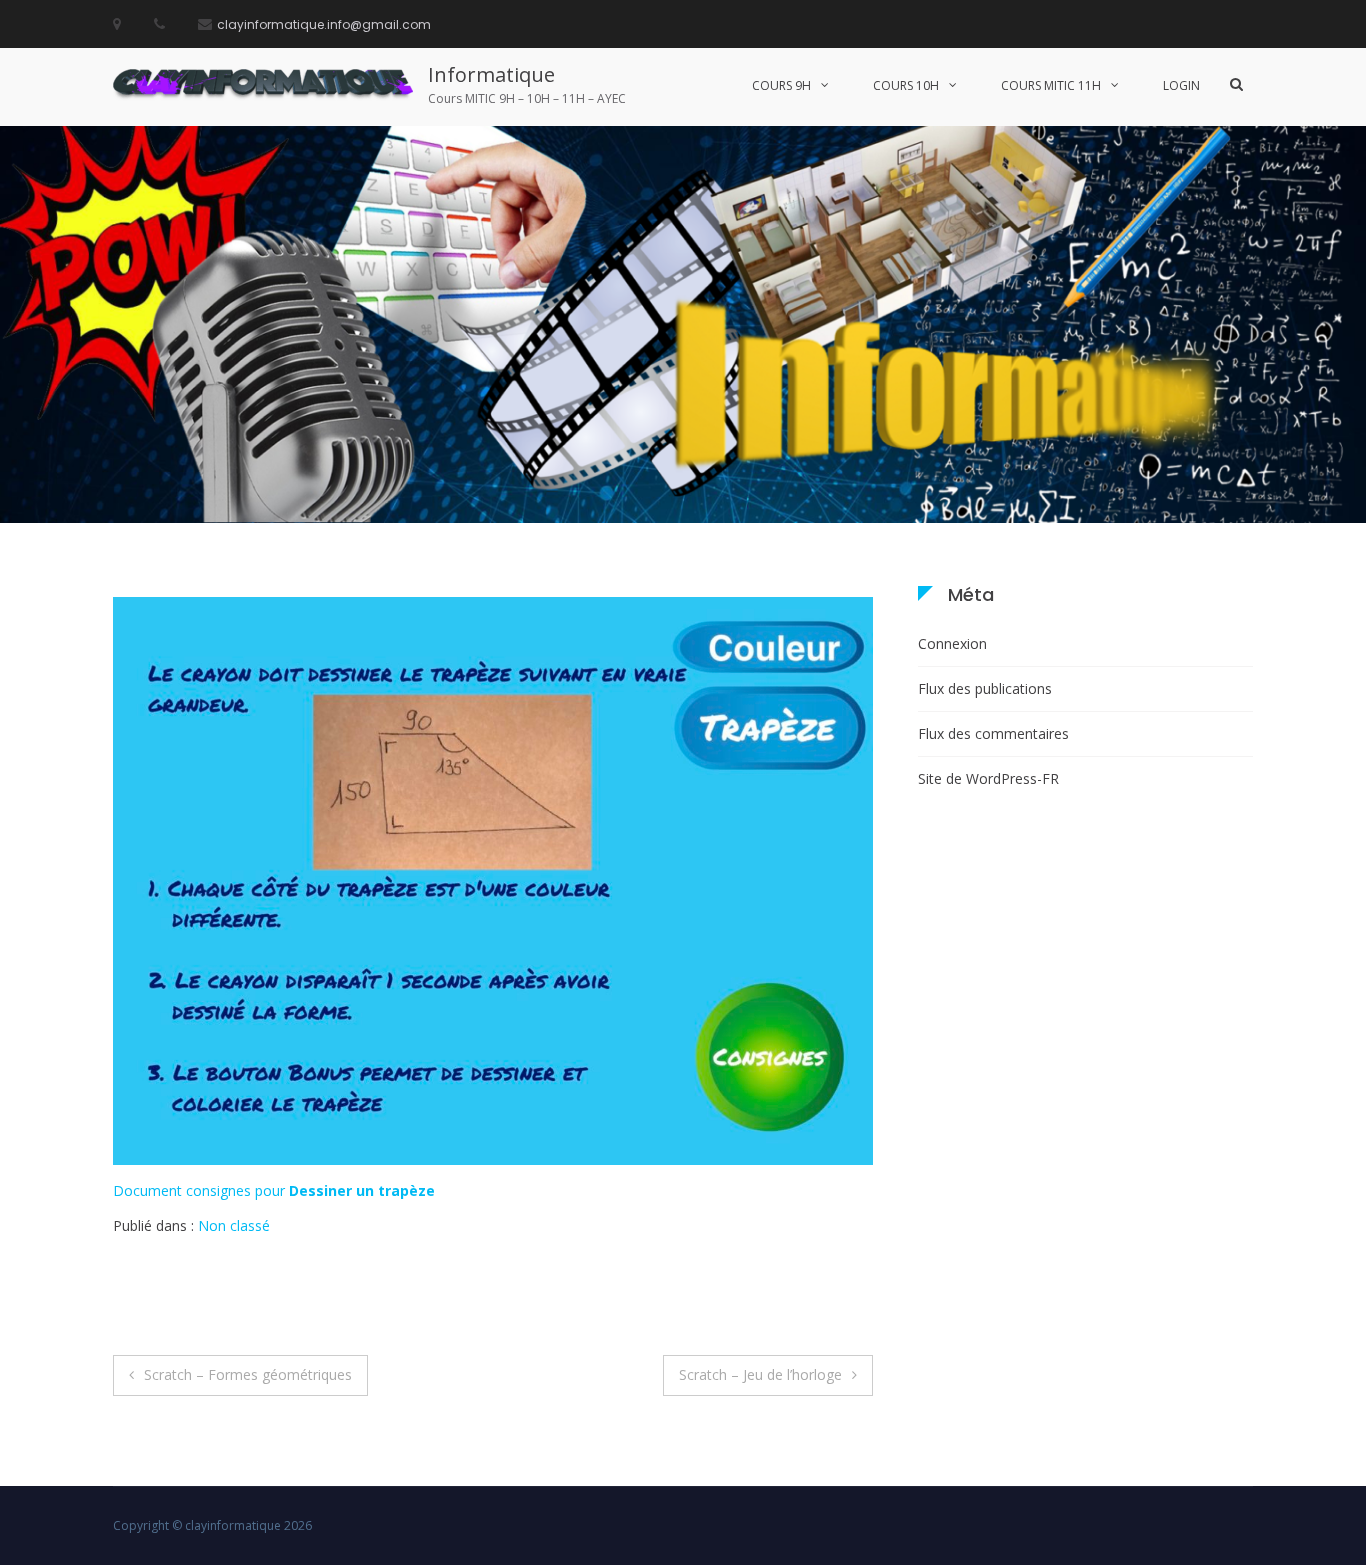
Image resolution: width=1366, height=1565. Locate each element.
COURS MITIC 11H (1051, 85)
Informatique (491, 74)
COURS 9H (781, 85)
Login (1181, 85)
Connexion (952, 643)
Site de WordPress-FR (988, 778)
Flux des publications (985, 688)
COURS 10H (906, 85)
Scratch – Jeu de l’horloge (760, 1374)
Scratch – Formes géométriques (248, 1374)
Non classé (234, 1225)
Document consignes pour (274, 1190)
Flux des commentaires (993, 733)
